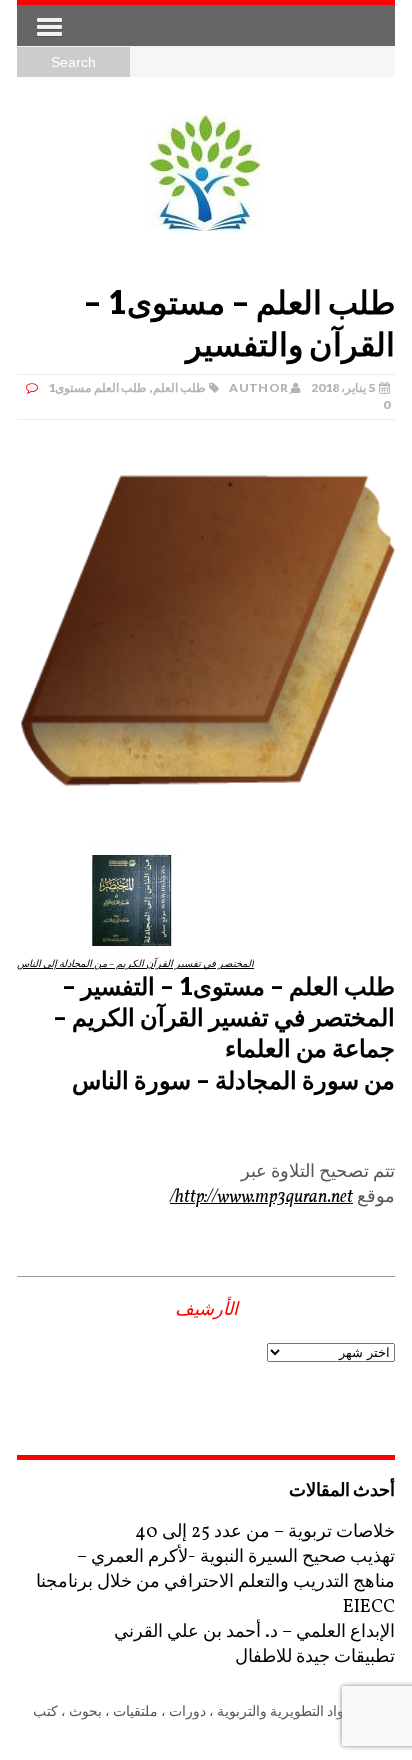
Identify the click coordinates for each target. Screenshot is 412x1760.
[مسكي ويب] (206, 173)
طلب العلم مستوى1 (97, 387)
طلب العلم (179, 387)
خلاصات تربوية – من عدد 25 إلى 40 (265, 1532)
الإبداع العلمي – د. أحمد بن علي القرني (254, 1632)
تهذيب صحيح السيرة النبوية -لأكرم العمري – (236, 1557)
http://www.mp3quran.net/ (261, 1197)
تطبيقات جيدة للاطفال (315, 1657)
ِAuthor (258, 387)
